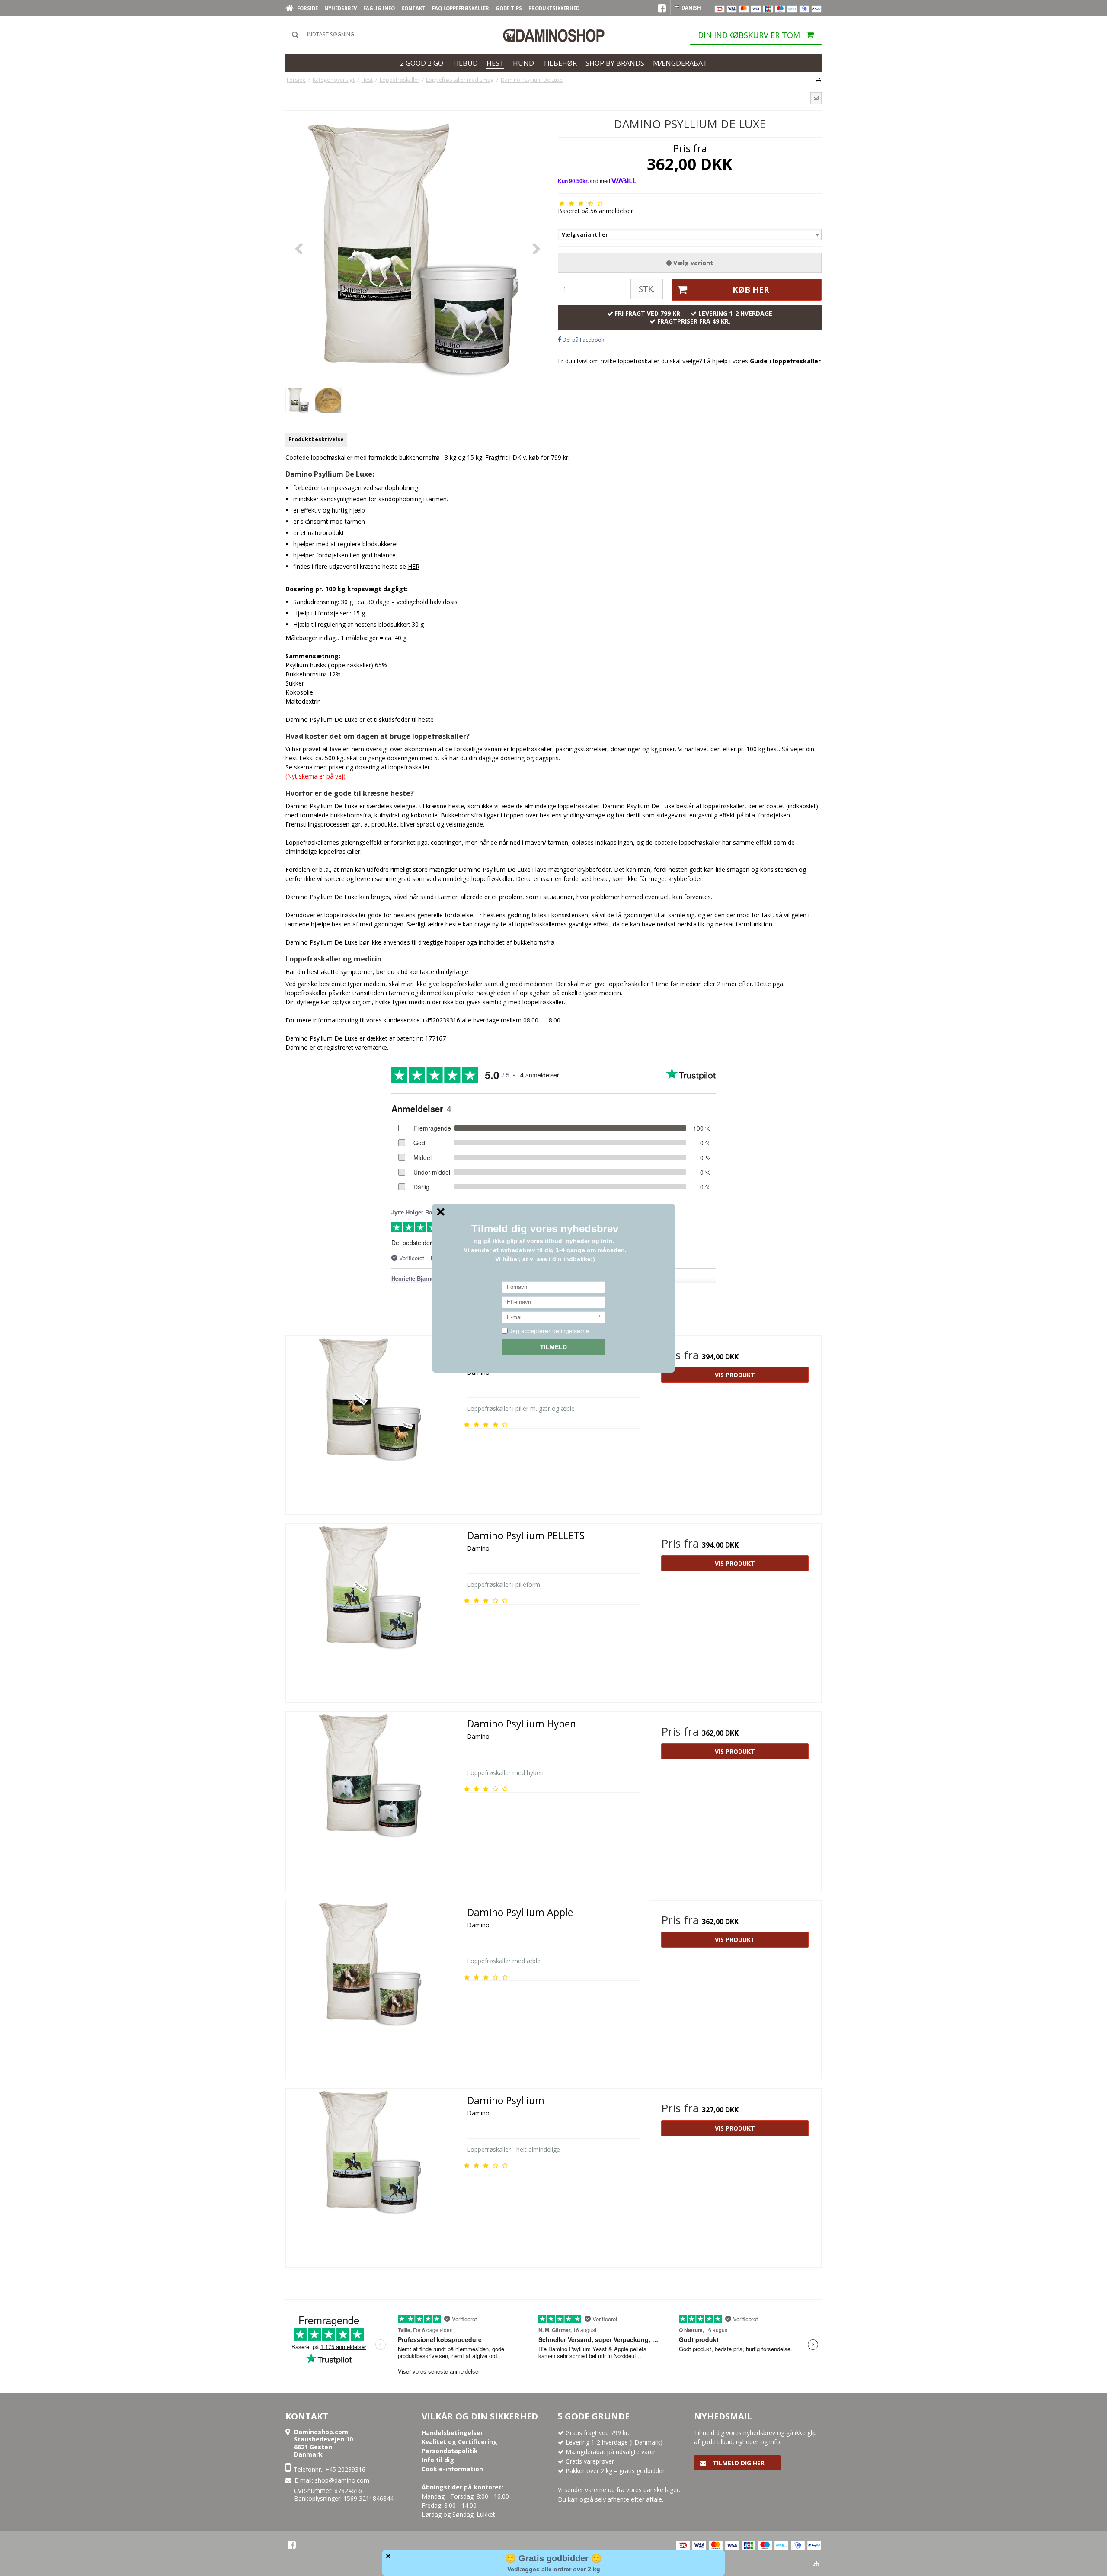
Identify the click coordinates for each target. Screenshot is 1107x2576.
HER (414, 566)
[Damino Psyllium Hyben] (372, 1798)
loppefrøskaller (639, 361)
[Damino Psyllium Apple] (372, 1987)
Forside (307, 8)
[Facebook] (292, 2545)
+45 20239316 (345, 2469)
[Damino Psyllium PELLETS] (372, 1610)
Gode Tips (509, 8)
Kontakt (413, 8)
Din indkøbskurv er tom (749, 35)
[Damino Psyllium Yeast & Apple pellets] (372, 1422)
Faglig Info (379, 8)
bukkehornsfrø (351, 815)
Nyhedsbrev (341, 8)
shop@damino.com (342, 2480)
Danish (691, 8)
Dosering (299, 589)
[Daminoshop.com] (553, 35)
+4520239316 (441, 1020)
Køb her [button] (751, 290)
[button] (816, 98)
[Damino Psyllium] (372, 2175)
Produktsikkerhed (554, 8)
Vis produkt (735, 1375)
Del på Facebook (583, 340)
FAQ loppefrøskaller (461, 8)
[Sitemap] (816, 2564)
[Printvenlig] (818, 80)
